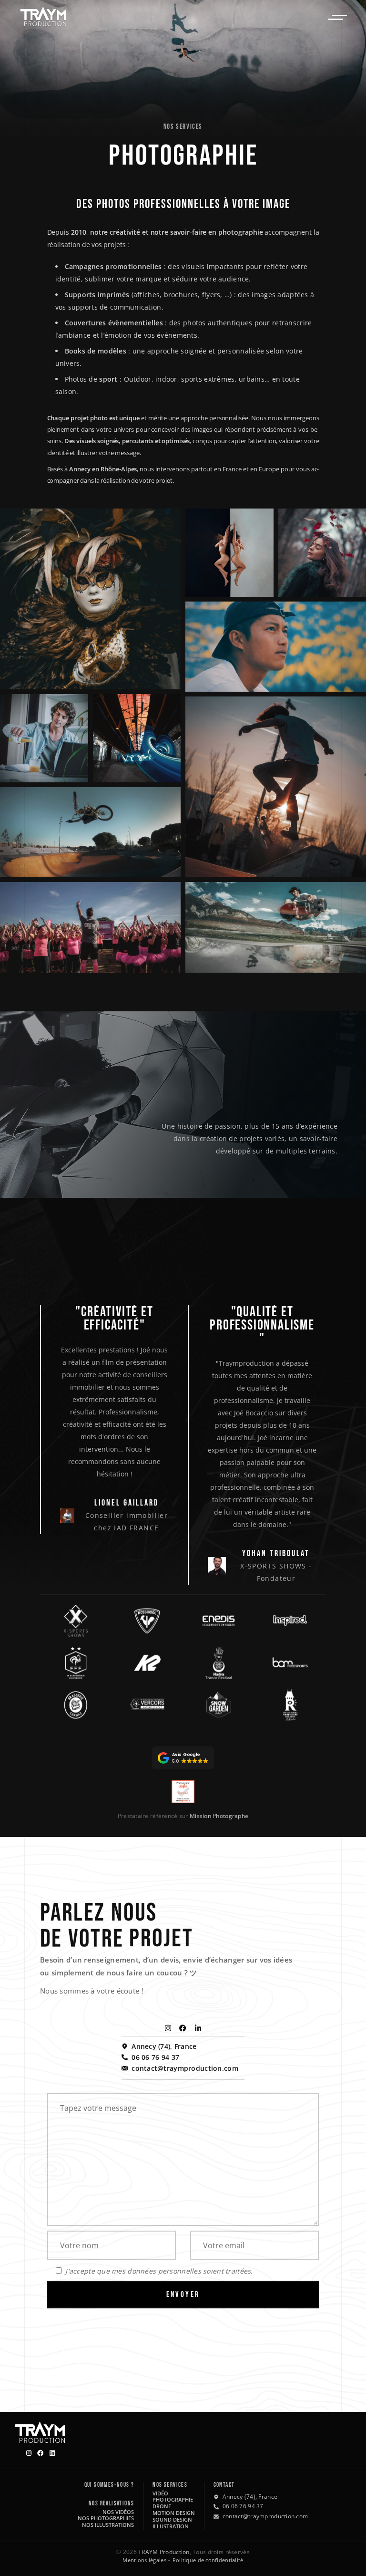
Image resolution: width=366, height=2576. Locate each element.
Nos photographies (106, 2518)
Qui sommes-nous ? (109, 2485)
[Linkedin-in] (198, 2028)
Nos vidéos (118, 2512)
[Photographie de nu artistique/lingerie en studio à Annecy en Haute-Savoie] (229, 553)
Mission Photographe (219, 1816)
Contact (224, 2485)
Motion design (174, 2513)
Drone (162, 2506)
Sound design (172, 2519)
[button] (183, 1758)
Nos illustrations (108, 2525)
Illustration (171, 2526)
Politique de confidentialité (208, 2560)
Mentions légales (144, 2560)
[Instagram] (168, 2028)
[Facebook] (183, 2028)
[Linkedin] (52, 2453)
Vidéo (160, 2493)
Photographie (173, 2499)
